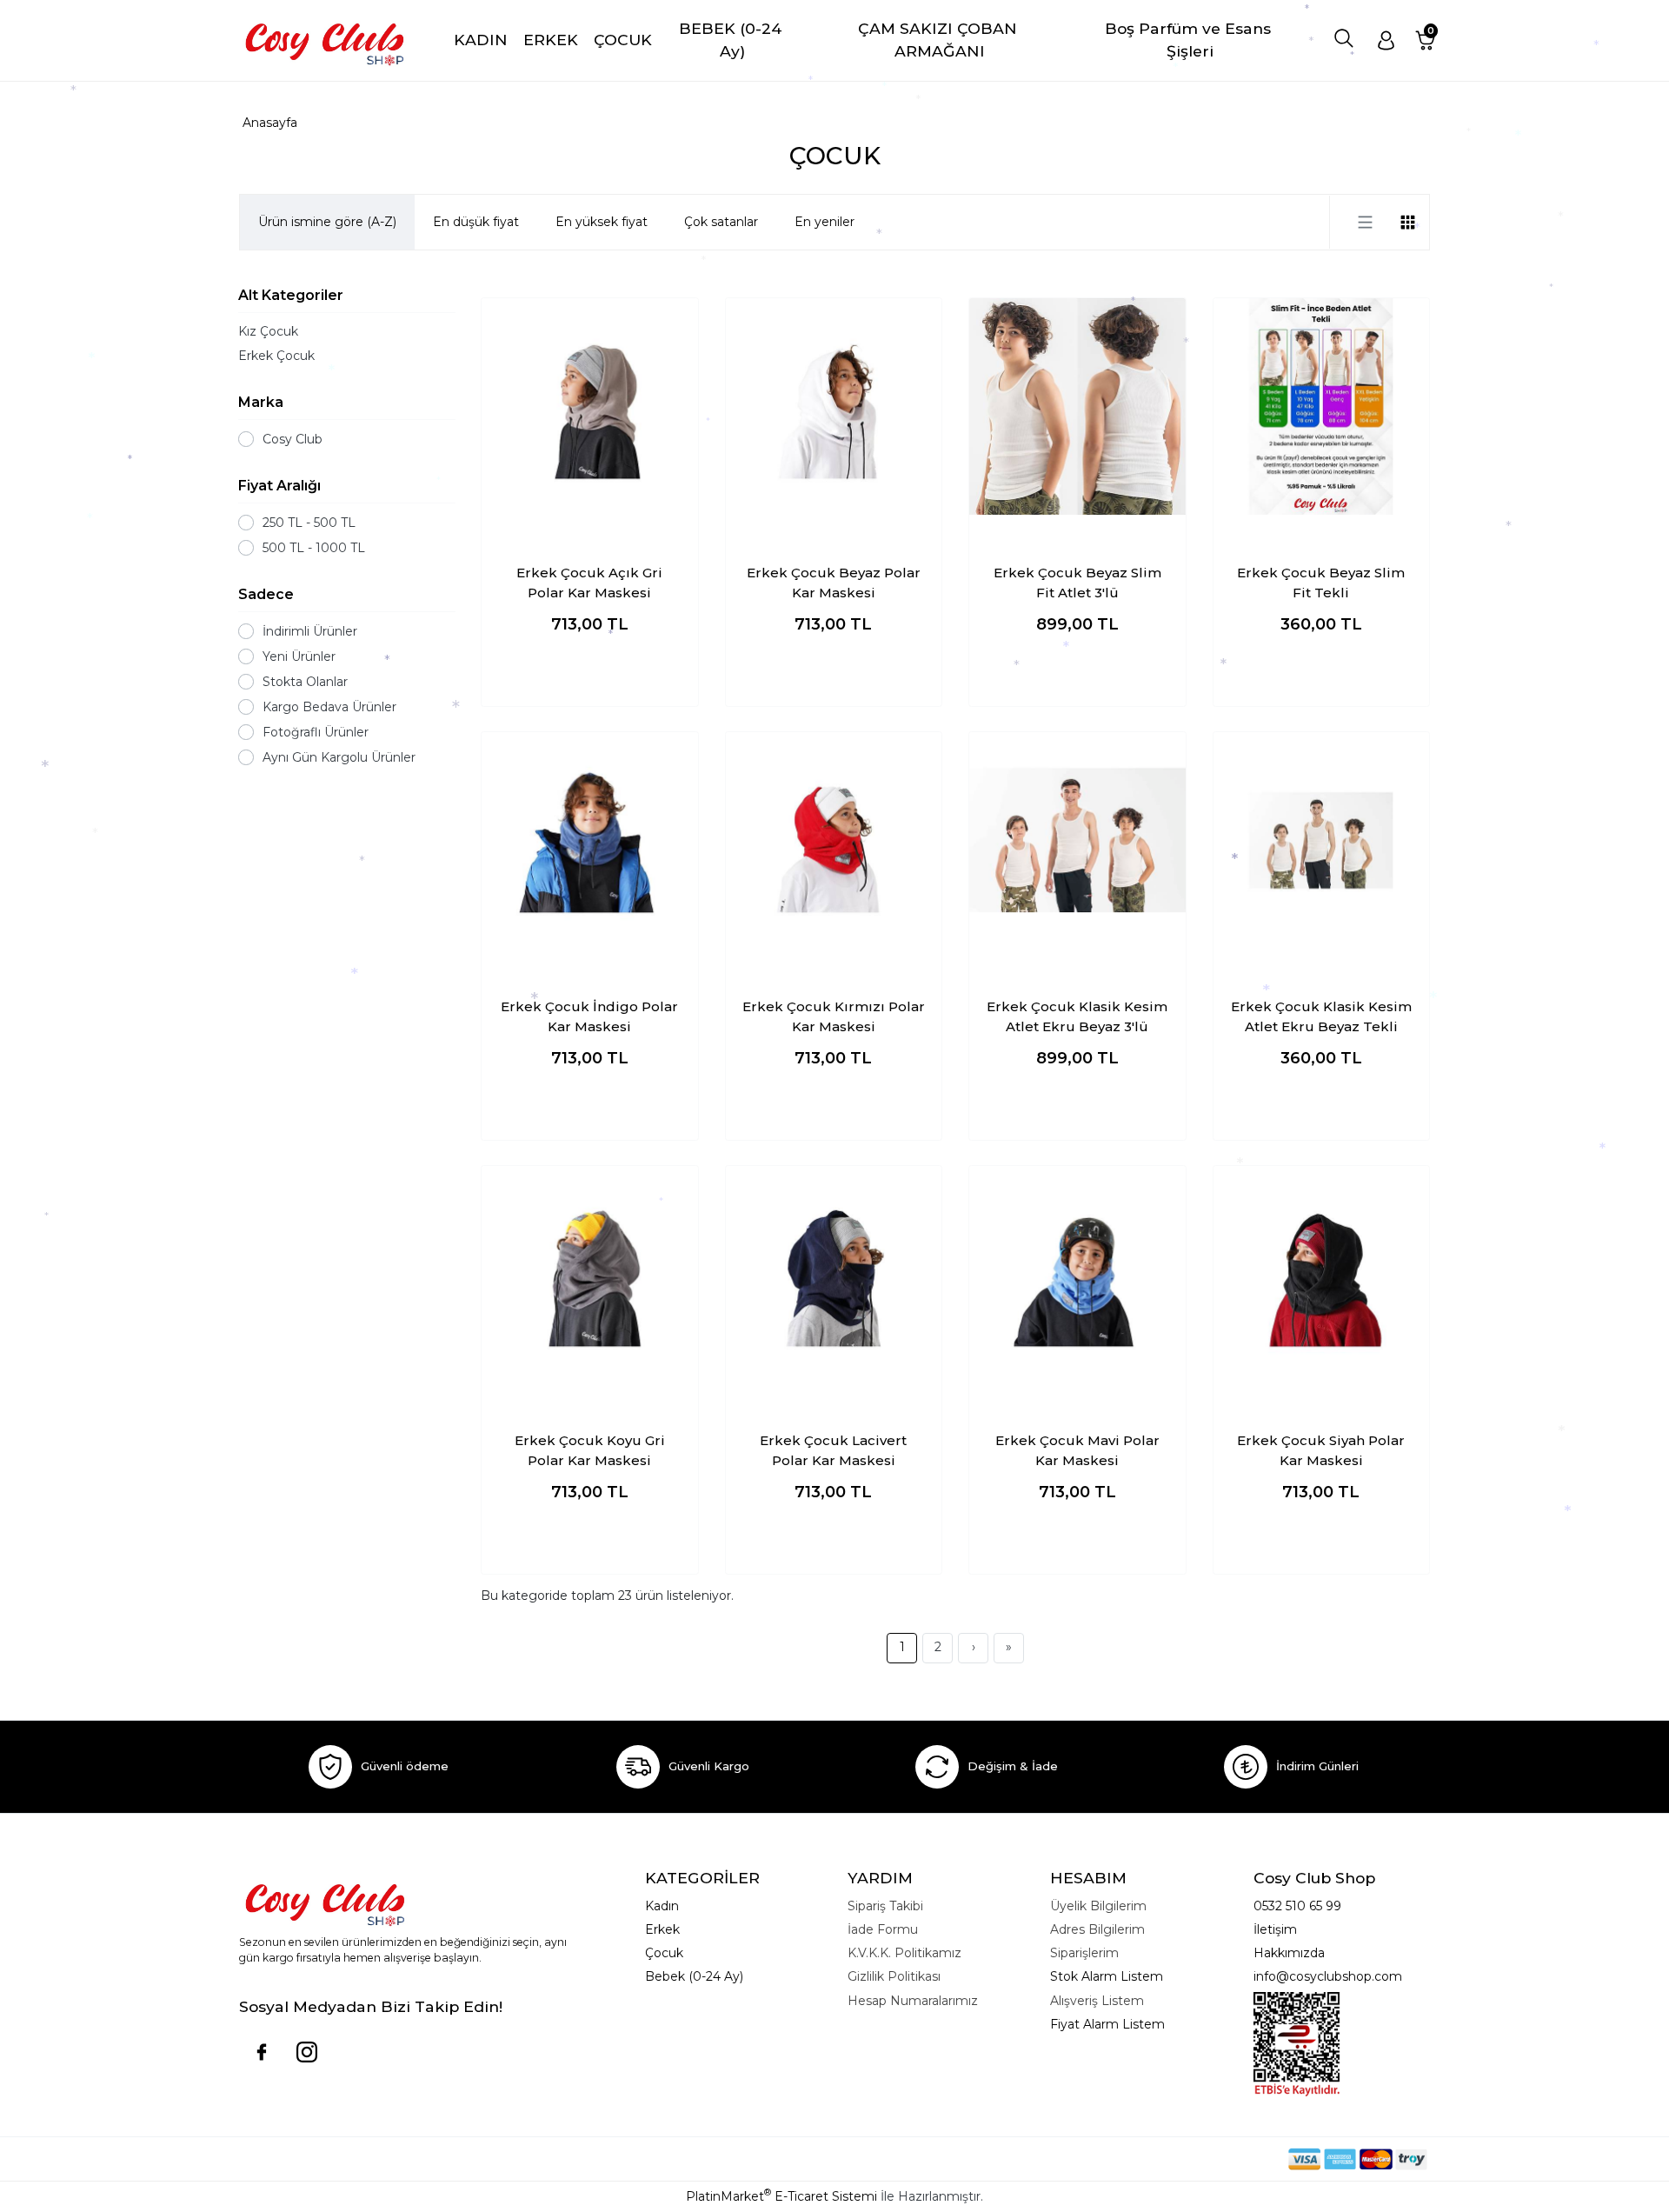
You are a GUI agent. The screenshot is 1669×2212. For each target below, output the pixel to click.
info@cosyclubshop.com (1328, 1976)
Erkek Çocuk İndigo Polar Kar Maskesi (589, 1016)
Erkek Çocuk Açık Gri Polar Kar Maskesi (589, 583)
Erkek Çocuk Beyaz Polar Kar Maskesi (834, 583)
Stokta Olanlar (305, 682)
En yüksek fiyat (602, 222)
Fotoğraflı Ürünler (316, 732)
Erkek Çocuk (276, 356)
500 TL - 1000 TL (314, 548)
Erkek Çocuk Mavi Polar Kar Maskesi (1077, 1450)
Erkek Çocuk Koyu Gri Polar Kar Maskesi (590, 1450)
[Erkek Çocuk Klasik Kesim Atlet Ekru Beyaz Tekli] (1322, 840)
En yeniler (825, 222)
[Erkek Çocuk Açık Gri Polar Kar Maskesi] (590, 406)
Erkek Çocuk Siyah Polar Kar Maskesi (1321, 1450)
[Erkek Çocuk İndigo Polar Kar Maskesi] (590, 840)
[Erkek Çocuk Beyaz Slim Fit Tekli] (1322, 406)
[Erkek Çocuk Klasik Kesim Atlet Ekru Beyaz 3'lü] (1077, 840)
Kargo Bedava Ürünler (329, 707)
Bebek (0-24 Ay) (694, 1976)
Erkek (662, 1929)
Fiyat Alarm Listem (1107, 2024)
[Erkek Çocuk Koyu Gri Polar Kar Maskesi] (590, 1274)
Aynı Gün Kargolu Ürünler (339, 757)
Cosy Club (293, 439)
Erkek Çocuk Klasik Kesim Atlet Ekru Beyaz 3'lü (1077, 1016)
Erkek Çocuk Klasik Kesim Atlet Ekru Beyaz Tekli (1321, 1016)
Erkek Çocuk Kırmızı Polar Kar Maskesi (834, 1016)
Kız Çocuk (268, 331)
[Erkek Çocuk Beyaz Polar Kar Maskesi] (834, 406)
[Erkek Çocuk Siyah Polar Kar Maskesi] (1322, 1274)
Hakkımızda (1289, 1953)
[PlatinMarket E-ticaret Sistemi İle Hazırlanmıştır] (1228, 2159)
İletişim (1275, 1929)
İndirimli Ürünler (310, 631)
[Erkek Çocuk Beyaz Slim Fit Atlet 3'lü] (1077, 406)
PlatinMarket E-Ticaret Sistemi (781, 2196)
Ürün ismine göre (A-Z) (327, 222)
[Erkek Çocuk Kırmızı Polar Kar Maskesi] (834, 840)
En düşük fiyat (476, 222)
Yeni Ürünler (299, 656)
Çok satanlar (721, 222)
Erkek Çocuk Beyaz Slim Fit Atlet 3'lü (1077, 583)
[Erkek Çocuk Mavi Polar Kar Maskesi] (1077, 1274)
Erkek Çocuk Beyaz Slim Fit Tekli (1321, 583)
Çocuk (664, 1953)
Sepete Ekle (590, 676)
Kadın (662, 1906)
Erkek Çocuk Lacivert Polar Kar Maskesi (833, 1450)
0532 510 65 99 (1297, 1906)
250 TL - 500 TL (309, 523)
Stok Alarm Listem (1107, 1976)
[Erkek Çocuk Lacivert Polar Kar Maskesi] (834, 1274)
